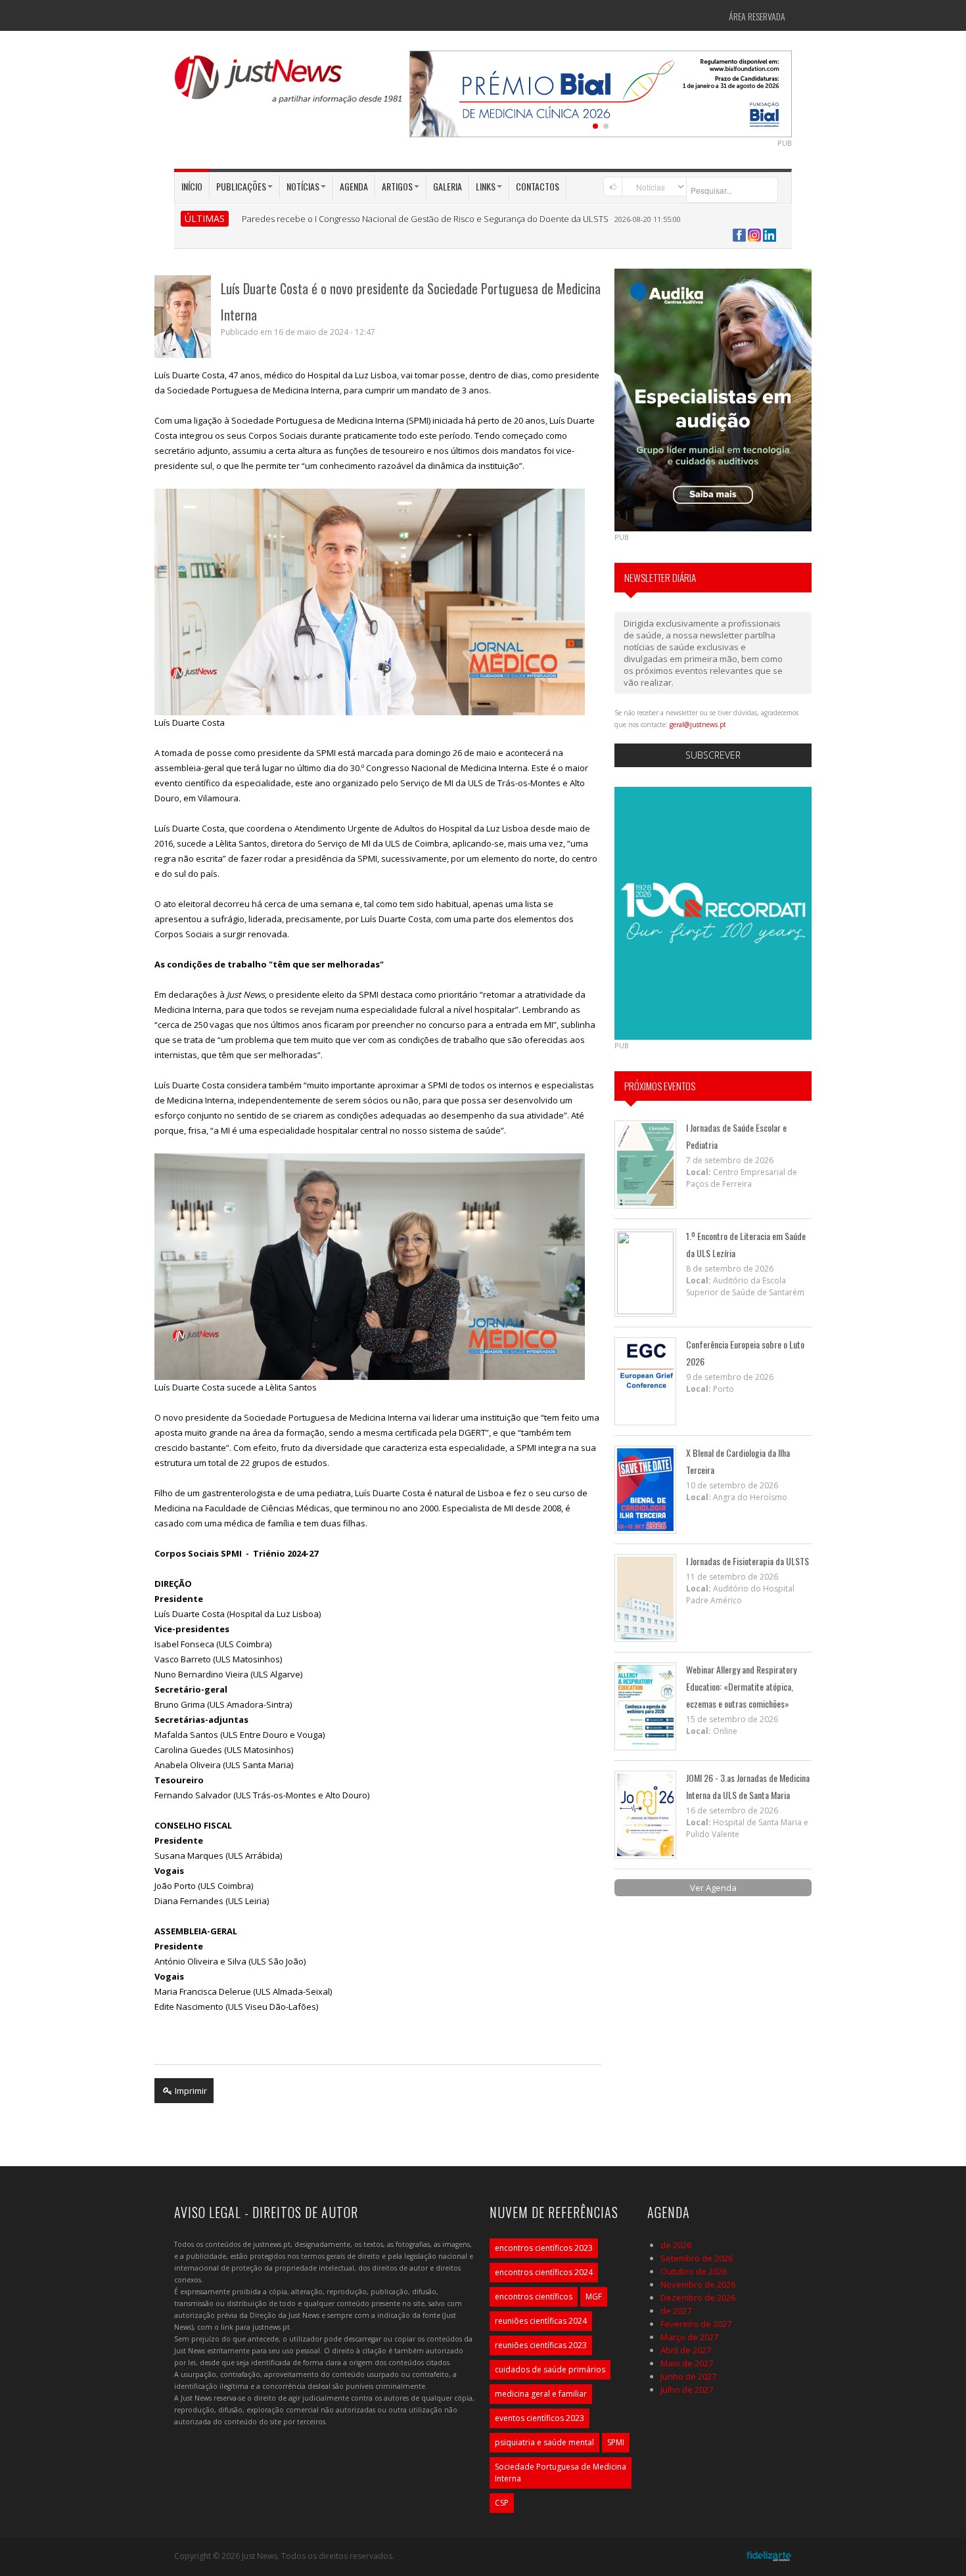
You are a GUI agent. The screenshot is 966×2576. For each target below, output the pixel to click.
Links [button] (486, 186)
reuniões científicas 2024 (541, 2321)
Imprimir (190, 2091)
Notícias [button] (303, 186)
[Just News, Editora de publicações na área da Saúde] (289, 84)
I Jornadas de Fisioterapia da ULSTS (747, 1561)
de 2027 (676, 2311)
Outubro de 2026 (694, 2271)
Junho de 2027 (688, 2376)
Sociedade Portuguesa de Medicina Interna (561, 2473)
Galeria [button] (448, 186)
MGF (594, 2297)
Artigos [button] (397, 186)
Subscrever (713, 755)
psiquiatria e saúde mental (544, 2442)
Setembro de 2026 (697, 2258)
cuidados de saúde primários (550, 2369)
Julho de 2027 (687, 2389)
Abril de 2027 (686, 2350)
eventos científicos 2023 (540, 2418)
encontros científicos (534, 2297)
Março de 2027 (689, 2337)
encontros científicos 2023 (544, 2248)
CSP (502, 2503)
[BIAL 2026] (601, 93)
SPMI (616, 2442)
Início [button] (192, 186)
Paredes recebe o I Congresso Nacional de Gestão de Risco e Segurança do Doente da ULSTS (425, 219)
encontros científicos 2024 (544, 2272)
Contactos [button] (538, 186)
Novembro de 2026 (698, 2284)
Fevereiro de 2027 (696, 2324)
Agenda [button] (354, 186)
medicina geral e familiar (541, 2394)
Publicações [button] (241, 186)
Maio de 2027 (687, 2363)
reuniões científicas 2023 (541, 2345)
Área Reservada (757, 16)
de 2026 (676, 2245)
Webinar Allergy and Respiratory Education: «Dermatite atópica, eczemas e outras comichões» (741, 1686)
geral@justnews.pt (698, 724)
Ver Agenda (713, 1888)
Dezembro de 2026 (698, 2298)
